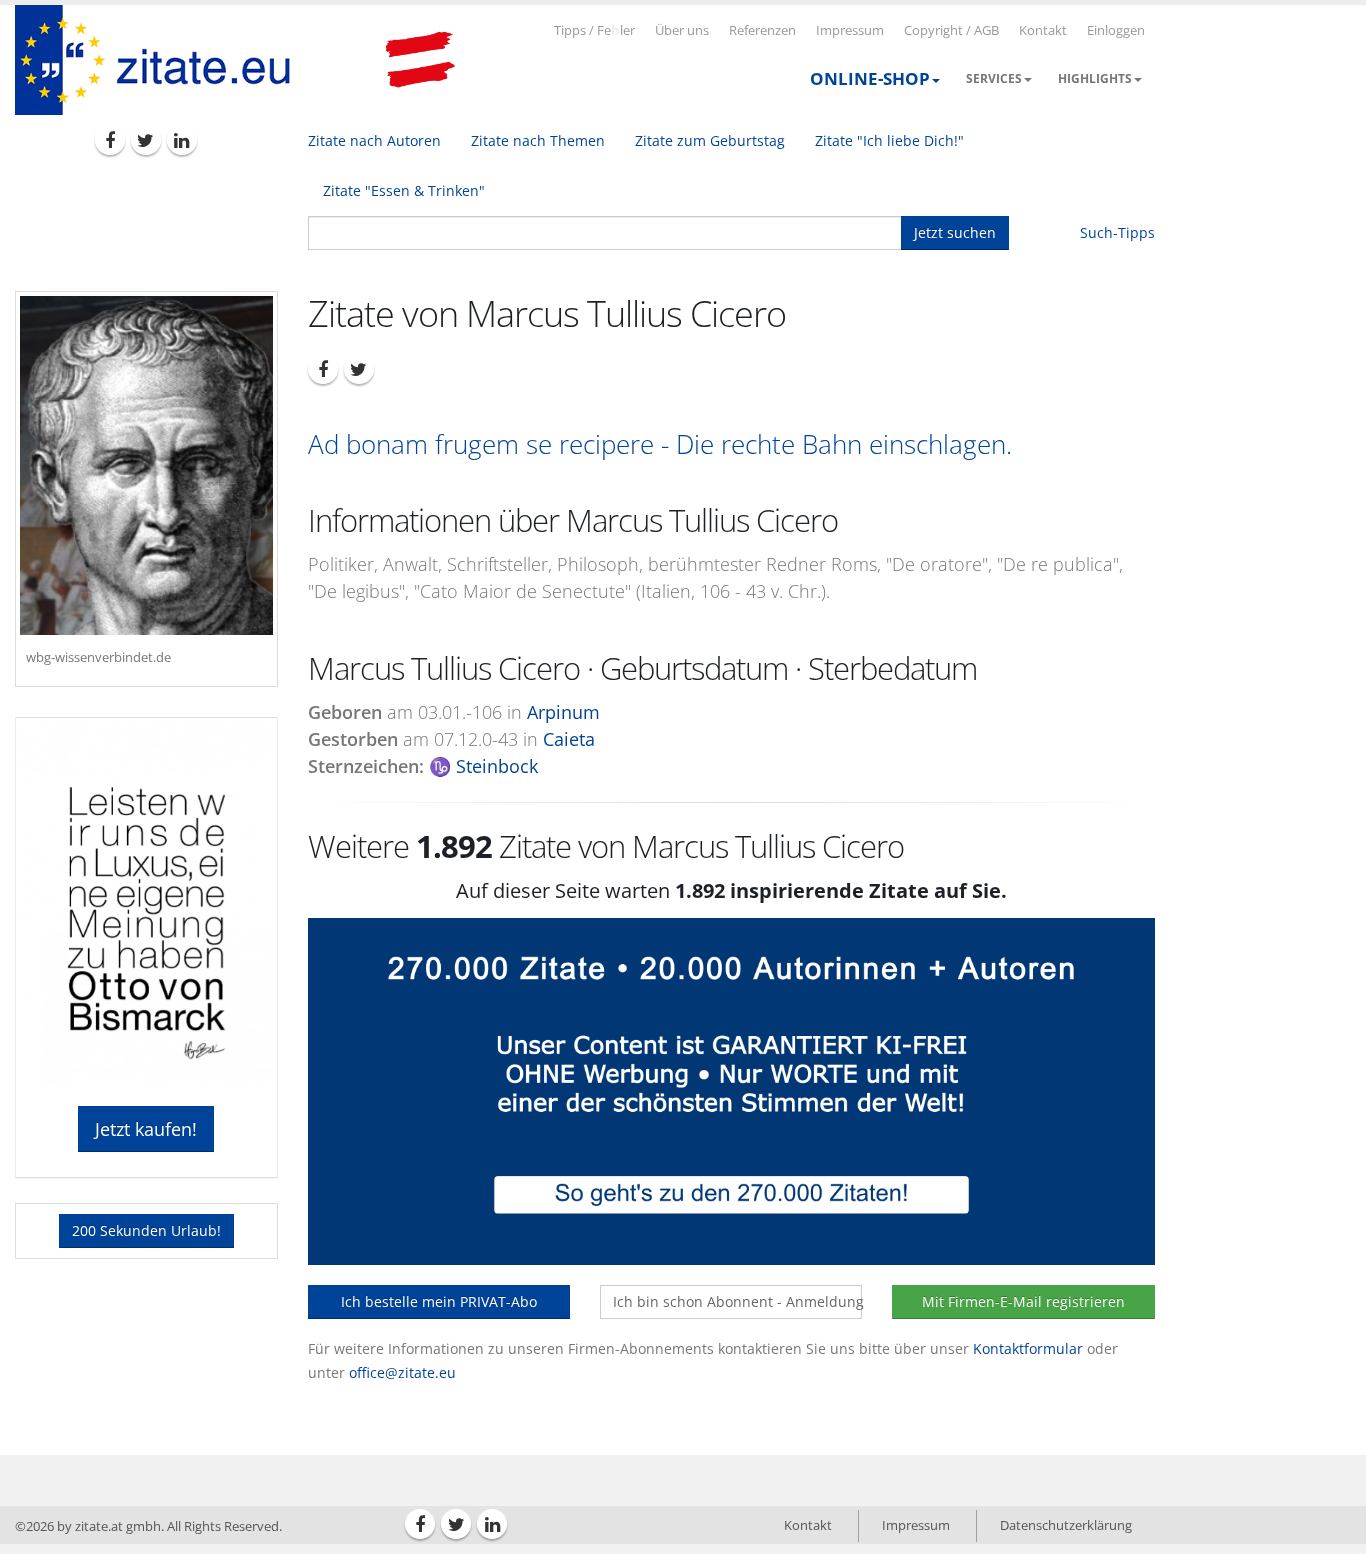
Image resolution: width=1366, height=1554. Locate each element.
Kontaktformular (1028, 1348)
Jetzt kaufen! (146, 1129)
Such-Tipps (1117, 232)
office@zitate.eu (402, 1372)
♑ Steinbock (483, 766)
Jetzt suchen (955, 232)
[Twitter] (146, 140)
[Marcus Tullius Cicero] (146, 465)
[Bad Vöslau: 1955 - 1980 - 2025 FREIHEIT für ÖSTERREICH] (420, 60)
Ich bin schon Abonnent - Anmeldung (737, 1301)
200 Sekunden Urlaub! (146, 1230)
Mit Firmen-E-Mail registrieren (1023, 1301)
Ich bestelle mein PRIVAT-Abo (439, 1301)
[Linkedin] (182, 140)
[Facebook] (110, 140)
